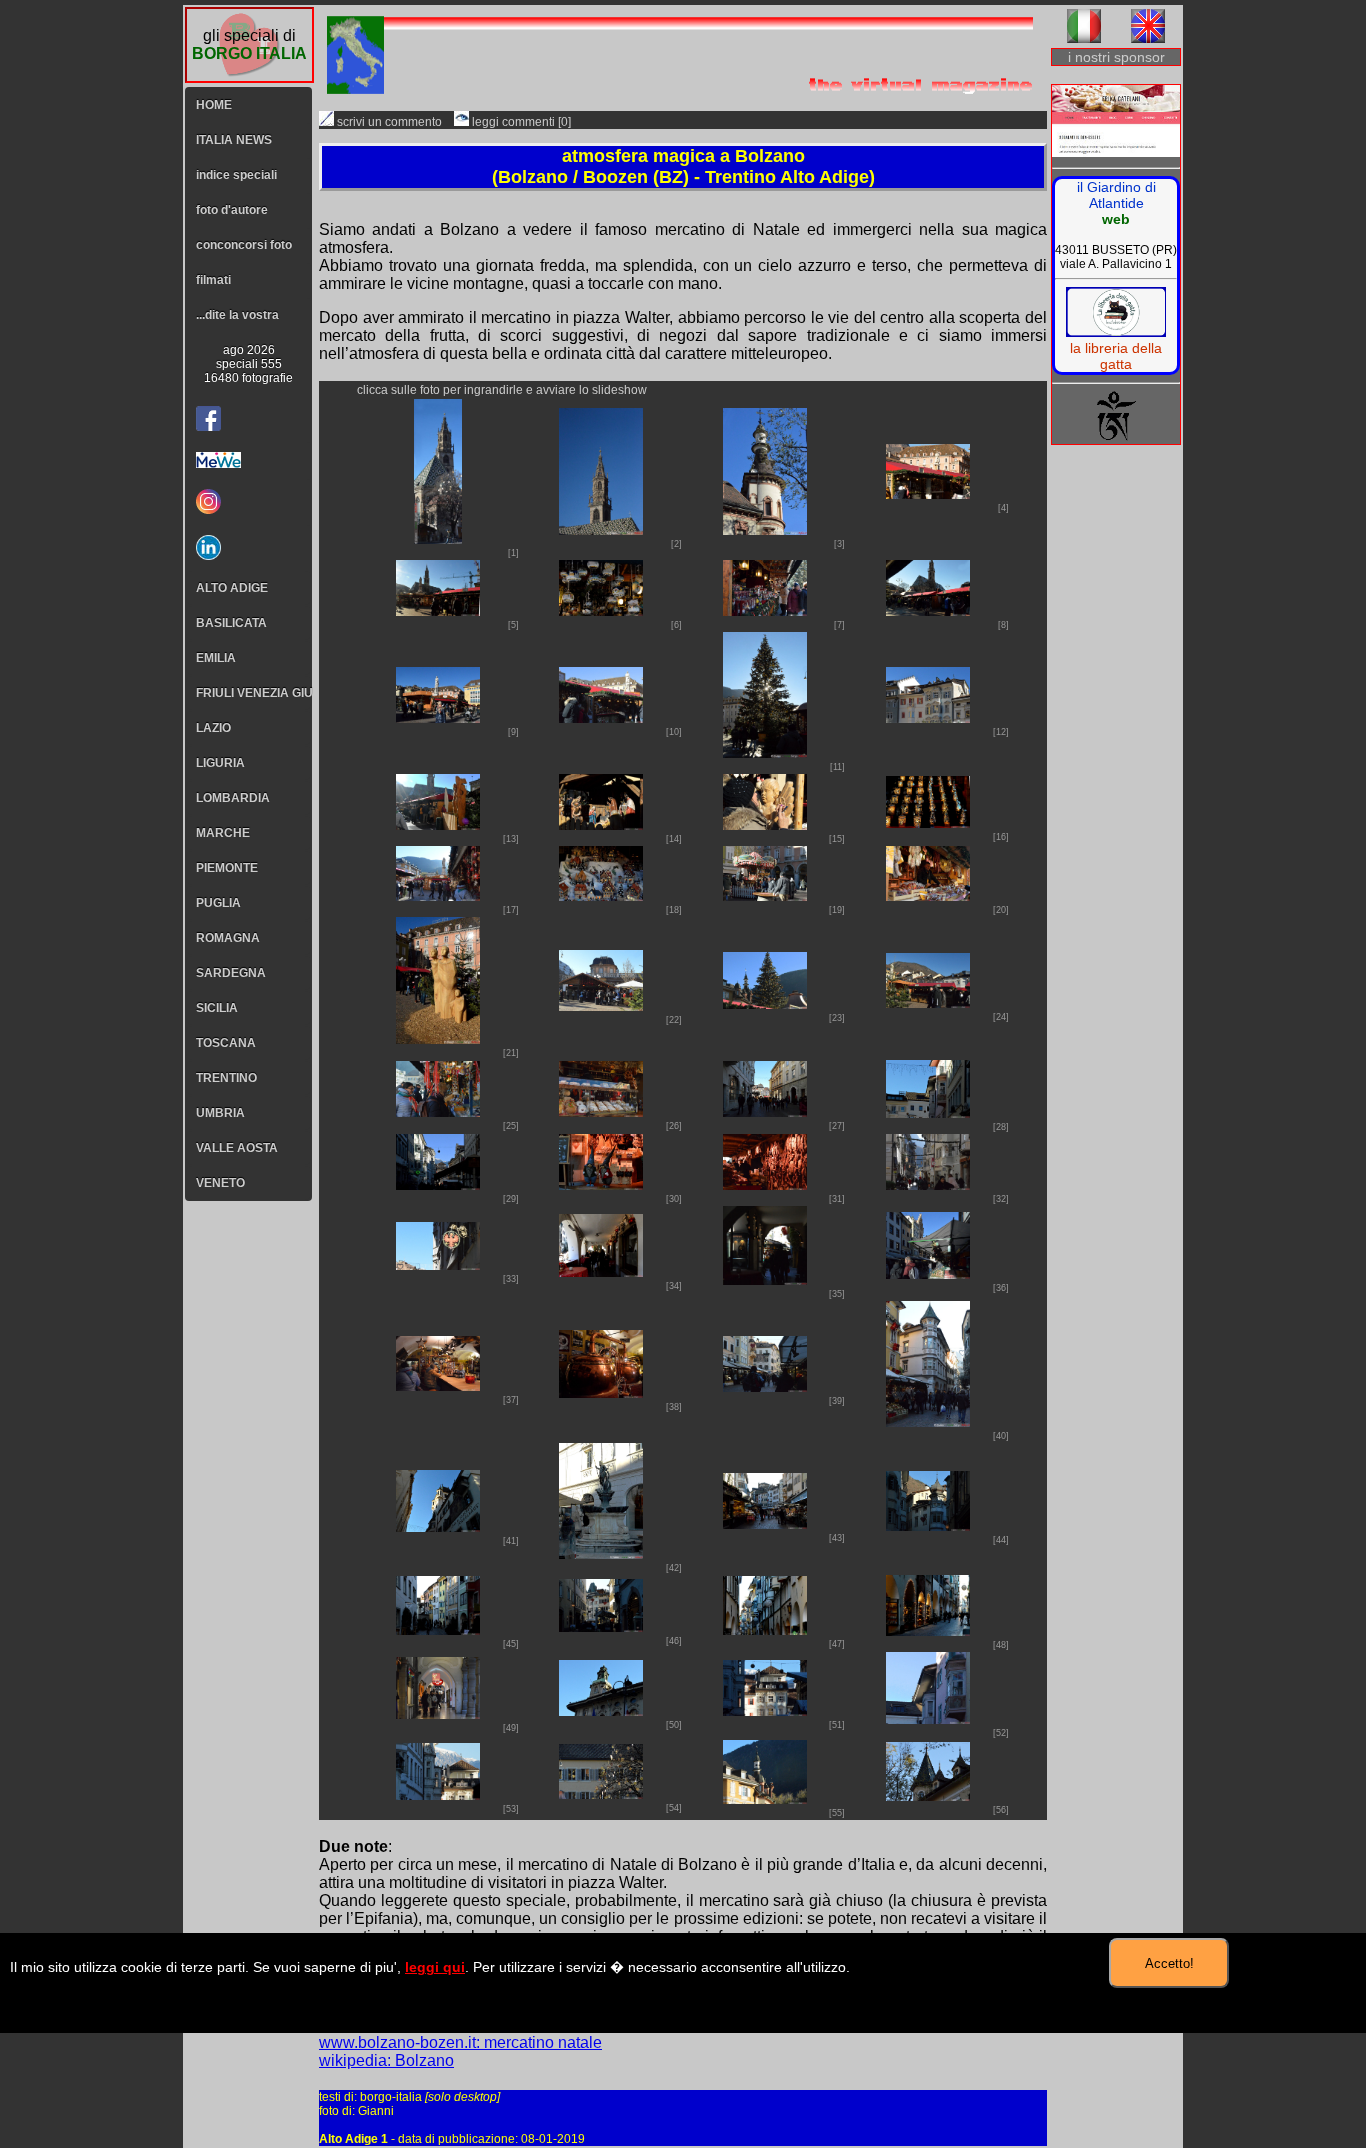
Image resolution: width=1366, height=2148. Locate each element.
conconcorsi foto (244, 245)
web (1116, 219)
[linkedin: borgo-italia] (248, 547)
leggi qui (435, 1967)
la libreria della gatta (1116, 356)
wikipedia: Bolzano (386, 2060)
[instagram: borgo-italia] (248, 501)
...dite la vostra (237, 315)
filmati (213, 280)
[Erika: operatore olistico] (1116, 122)
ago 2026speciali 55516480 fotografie (248, 364)
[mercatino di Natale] (437, 538)
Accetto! (1169, 1963)
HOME (214, 105)
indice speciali (236, 175)
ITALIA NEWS (234, 140)
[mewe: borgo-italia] (248, 460)
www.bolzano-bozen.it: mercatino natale (460, 2042)
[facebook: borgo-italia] (208, 418)
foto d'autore (232, 210)
